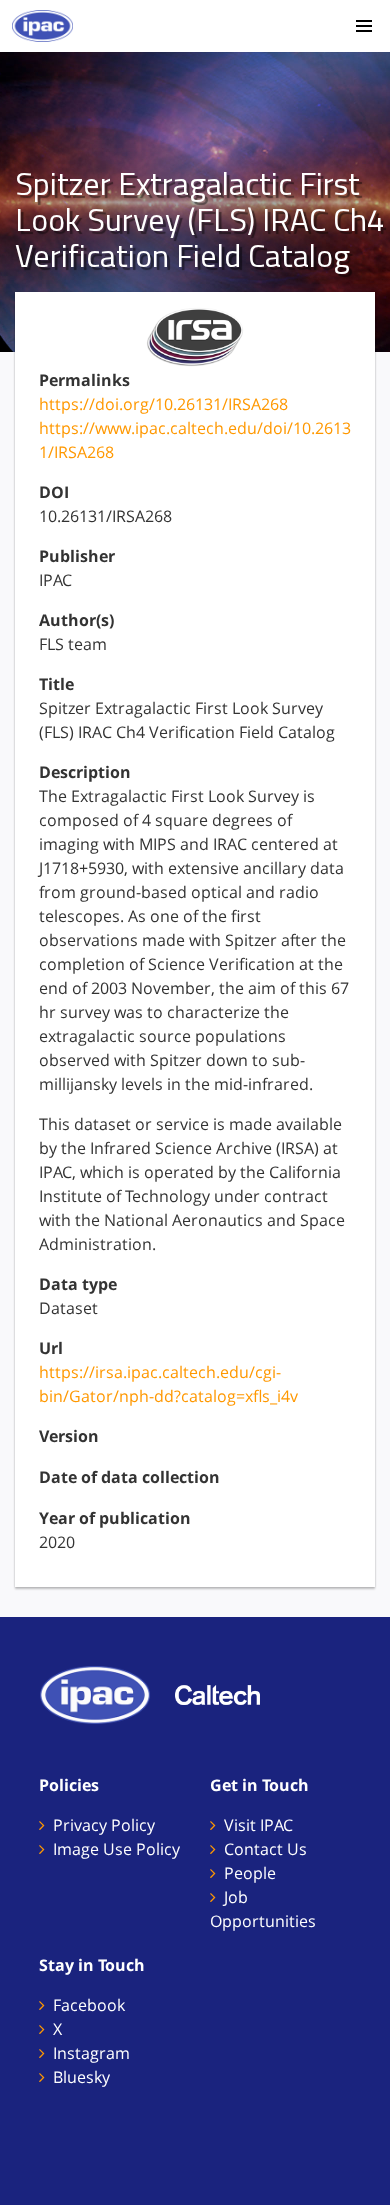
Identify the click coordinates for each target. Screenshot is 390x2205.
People (250, 1873)
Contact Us (265, 1849)
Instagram (91, 2053)
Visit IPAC (258, 1825)
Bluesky (81, 2077)
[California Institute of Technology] (227, 1693)
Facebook (89, 2005)
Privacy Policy (104, 1825)
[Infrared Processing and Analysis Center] (105, 1693)
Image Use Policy (116, 1849)
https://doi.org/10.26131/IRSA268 (163, 404)
